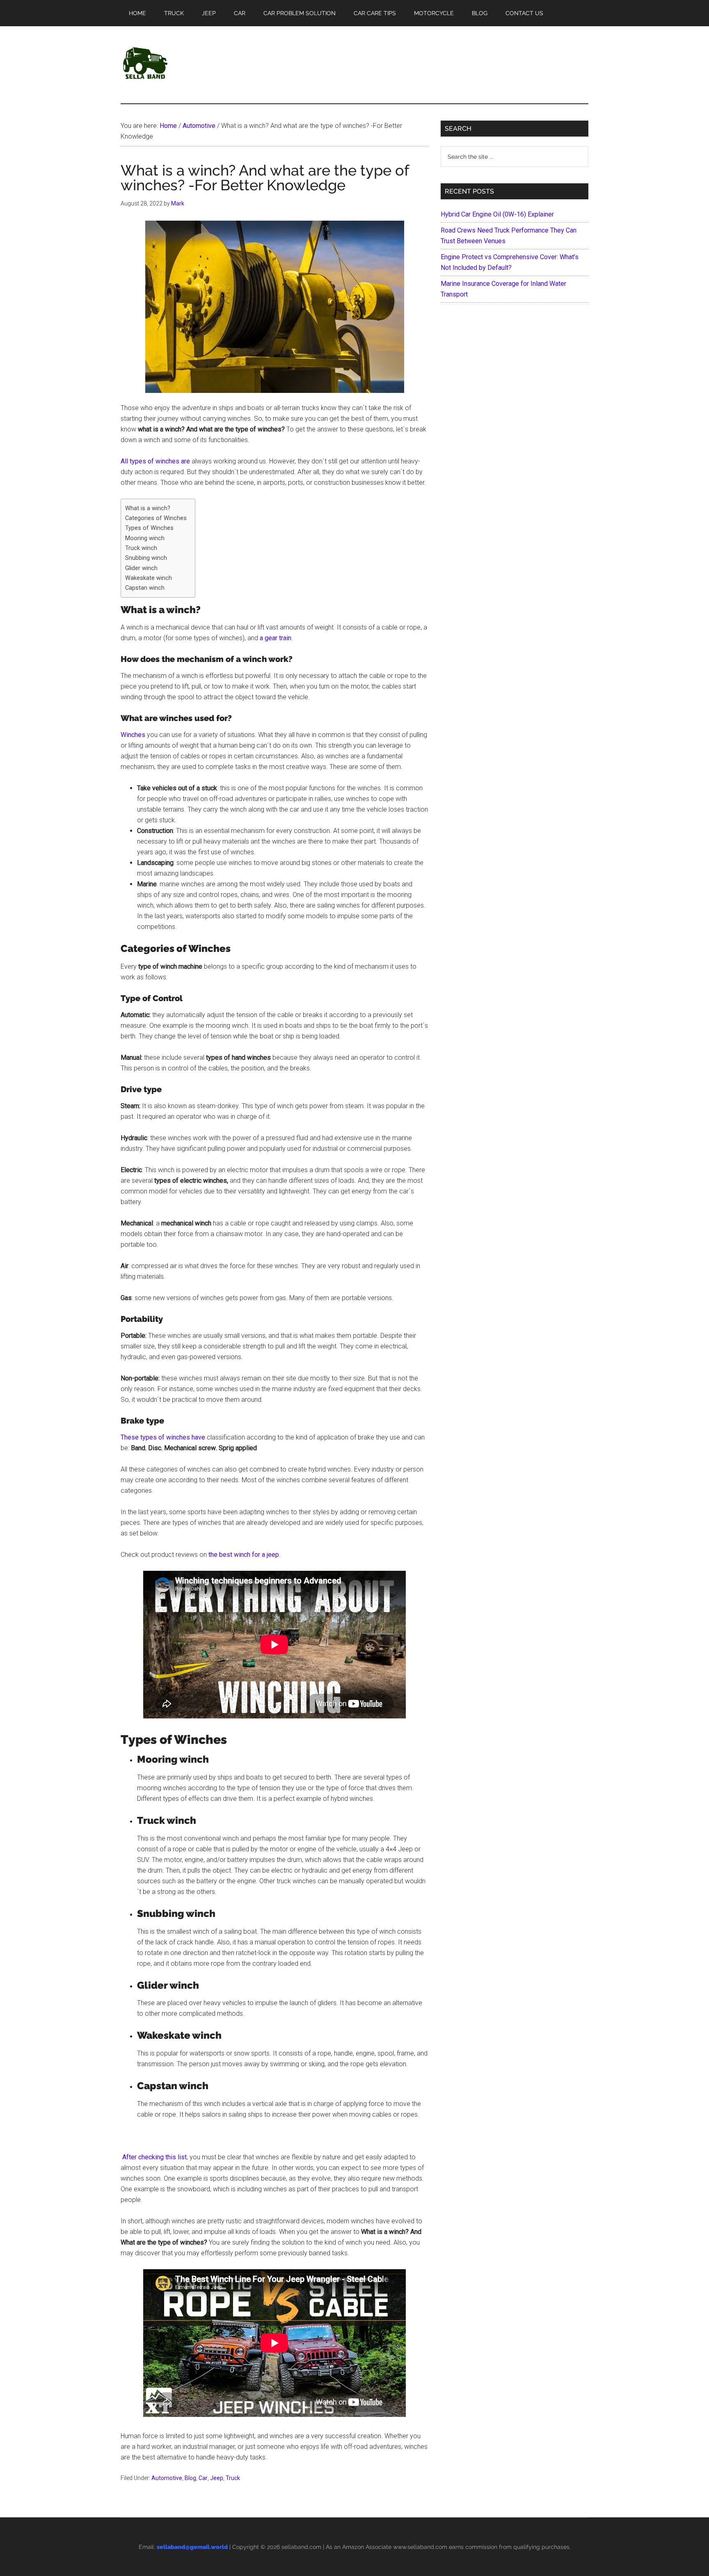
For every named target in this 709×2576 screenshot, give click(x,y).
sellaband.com (301, 2547)
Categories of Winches (156, 518)
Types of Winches (149, 528)
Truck (233, 2478)
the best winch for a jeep (244, 1555)
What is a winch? (148, 508)
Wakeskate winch (149, 578)
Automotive (167, 2478)
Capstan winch (146, 588)
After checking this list (154, 2157)
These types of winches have (163, 1437)
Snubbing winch (146, 558)
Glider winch (141, 568)
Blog (190, 2478)
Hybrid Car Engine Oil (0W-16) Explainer (497, 214)
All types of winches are (155, 461)
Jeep (217, 2478)
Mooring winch (145, 538)
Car (203, 2478)
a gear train (276, 638)
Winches (133, 735)
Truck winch (141, 548)
